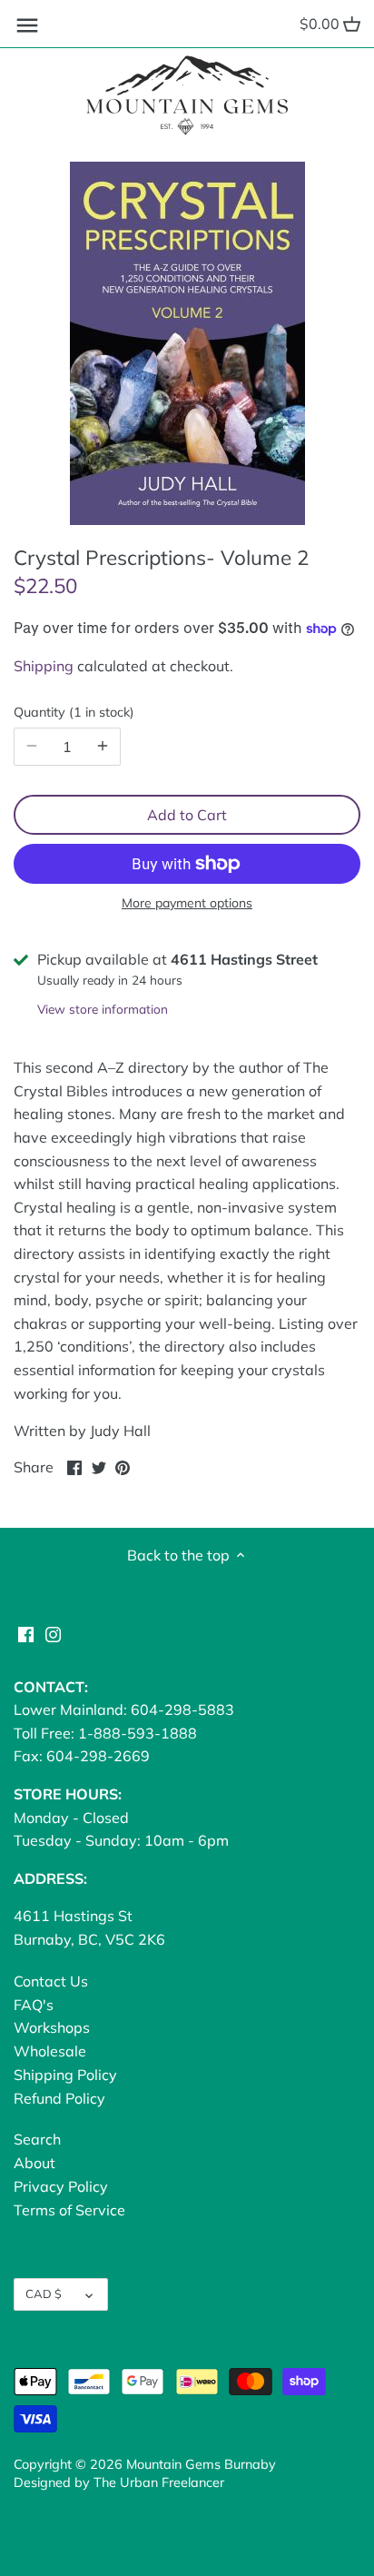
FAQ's (34, 2005)
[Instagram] (53, 1632)
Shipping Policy (65, 2075)
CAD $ (44, 2294)
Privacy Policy (61, 2186)
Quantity (72, 713)
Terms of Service (69, 2210)
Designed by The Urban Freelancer (119, 2482)
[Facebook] (26, 1632)
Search (37, 2139)
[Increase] (103, 747)
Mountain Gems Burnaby (201, 2464)
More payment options (187, 903)
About (34, 2163)
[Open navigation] (27, 25)
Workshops (52, 2027)
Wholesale (50, 2051)
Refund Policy (59, 2098)
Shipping (44, 666)
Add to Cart (187, 815)
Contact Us (51, 1981)
